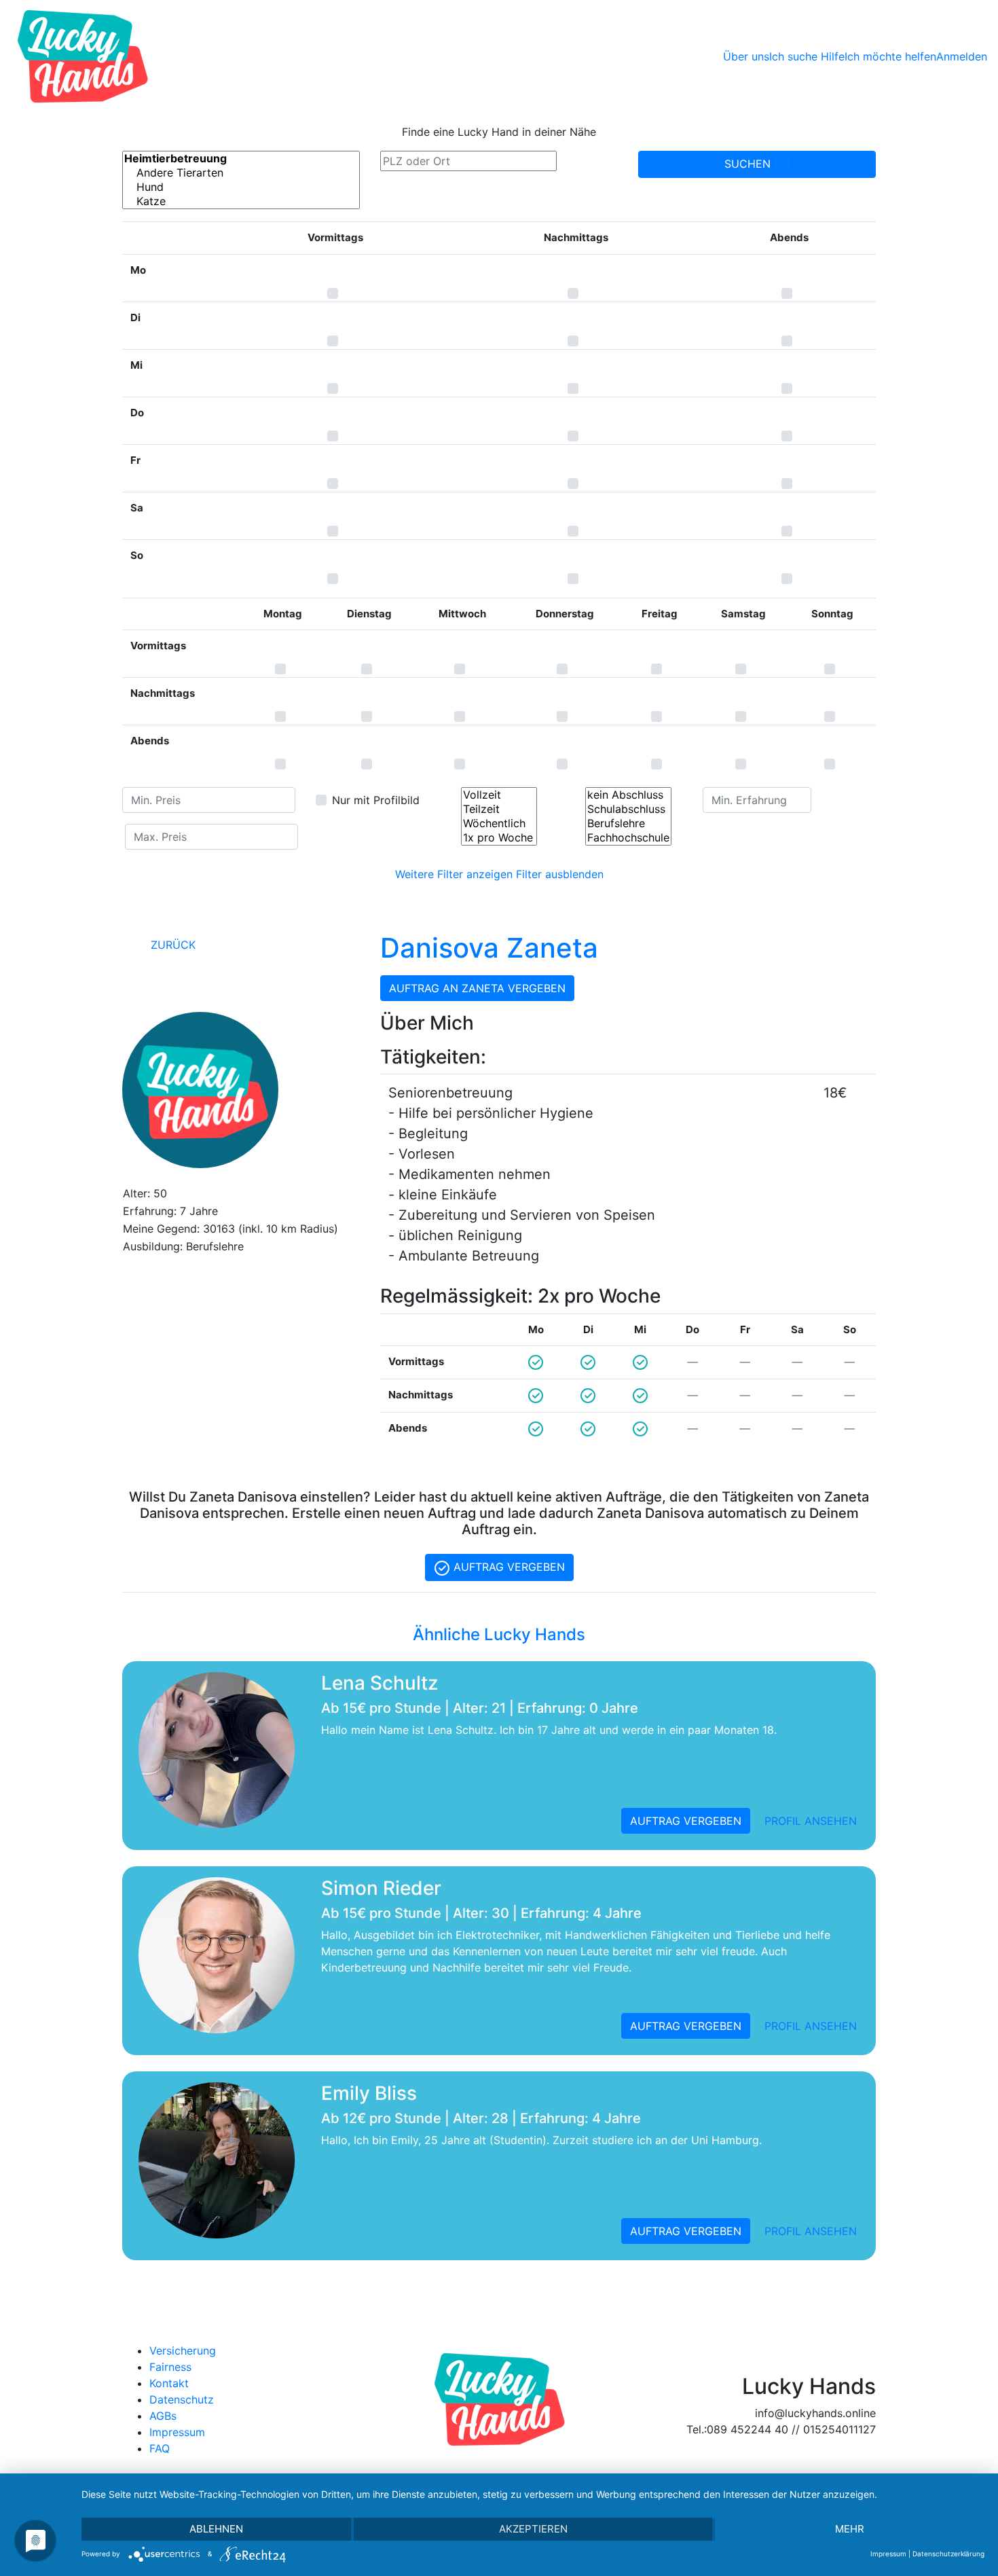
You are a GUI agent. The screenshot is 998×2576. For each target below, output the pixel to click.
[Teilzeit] (499, 809)
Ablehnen (216, 2529)
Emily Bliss (369, 2093)
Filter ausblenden (560, 874)
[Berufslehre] (628, 823)
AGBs (163, 2416)
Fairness (170, 2367)
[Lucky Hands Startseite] (82, 56)
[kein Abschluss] (628, 795)
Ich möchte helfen (890, 56)
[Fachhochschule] (628, 838)
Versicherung (183, 2351)
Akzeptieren (533, 2529)
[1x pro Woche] (499, 838)
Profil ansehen (811, 1821)
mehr (850, 2529)
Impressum (177, 2432)
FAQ (160, 2448)
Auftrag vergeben (507, 1567)
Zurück (171, 945)
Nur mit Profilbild (376, 800)
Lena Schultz (380, 1683)
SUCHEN (749, 164)
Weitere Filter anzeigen (454, 874)
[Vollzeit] (499, 795)
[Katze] (241, 201)
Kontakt (169, 2383)
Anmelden (962, 56)
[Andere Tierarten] (241, 173)
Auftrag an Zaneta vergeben (477, 988)
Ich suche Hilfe (807, 56)
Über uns (746, 56)
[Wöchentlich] (499, 823)
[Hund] (241, 187)
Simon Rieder (381, 1888)
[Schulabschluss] (628, 809)
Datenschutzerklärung (948, 2554)
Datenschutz (182, 2399)
